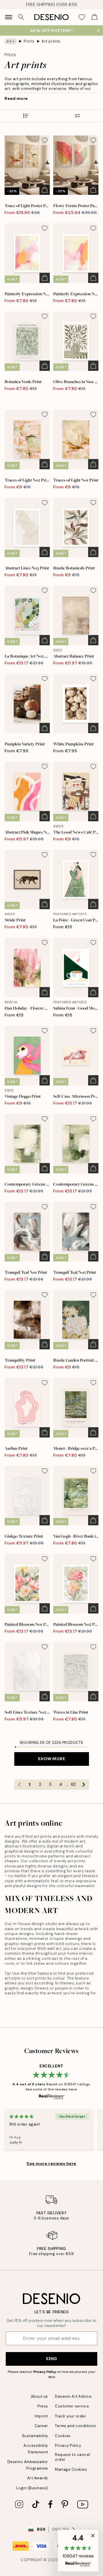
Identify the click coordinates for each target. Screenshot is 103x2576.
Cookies (63, 2436)
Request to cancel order (73, 2457)
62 (73, 1784)
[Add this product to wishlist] (45, 140)
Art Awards (38, 2478)
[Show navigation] (9, 17)
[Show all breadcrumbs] (11, 41)
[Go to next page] (84, 1785)
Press (43, 2406)
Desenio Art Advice (73, 2396)
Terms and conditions (75, 2426)
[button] (78, 2551)
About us (39, 2396)
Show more (51, 1759)
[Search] (21, 17)
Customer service (72, 2406)
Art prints (51, 41)
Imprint (41, 2416)
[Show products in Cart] (94, 17)
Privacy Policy (45, 2372)
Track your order (71, 2416)
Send (51, 2359)
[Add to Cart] (45, 190)
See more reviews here (51, 2163)
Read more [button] (16, 98)
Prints (29, 41)
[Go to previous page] (19, 1785)
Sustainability (35, 2436)
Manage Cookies (71, 2469)
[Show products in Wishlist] (82, 17)
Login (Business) (32, 2488)
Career (41, 2426)
